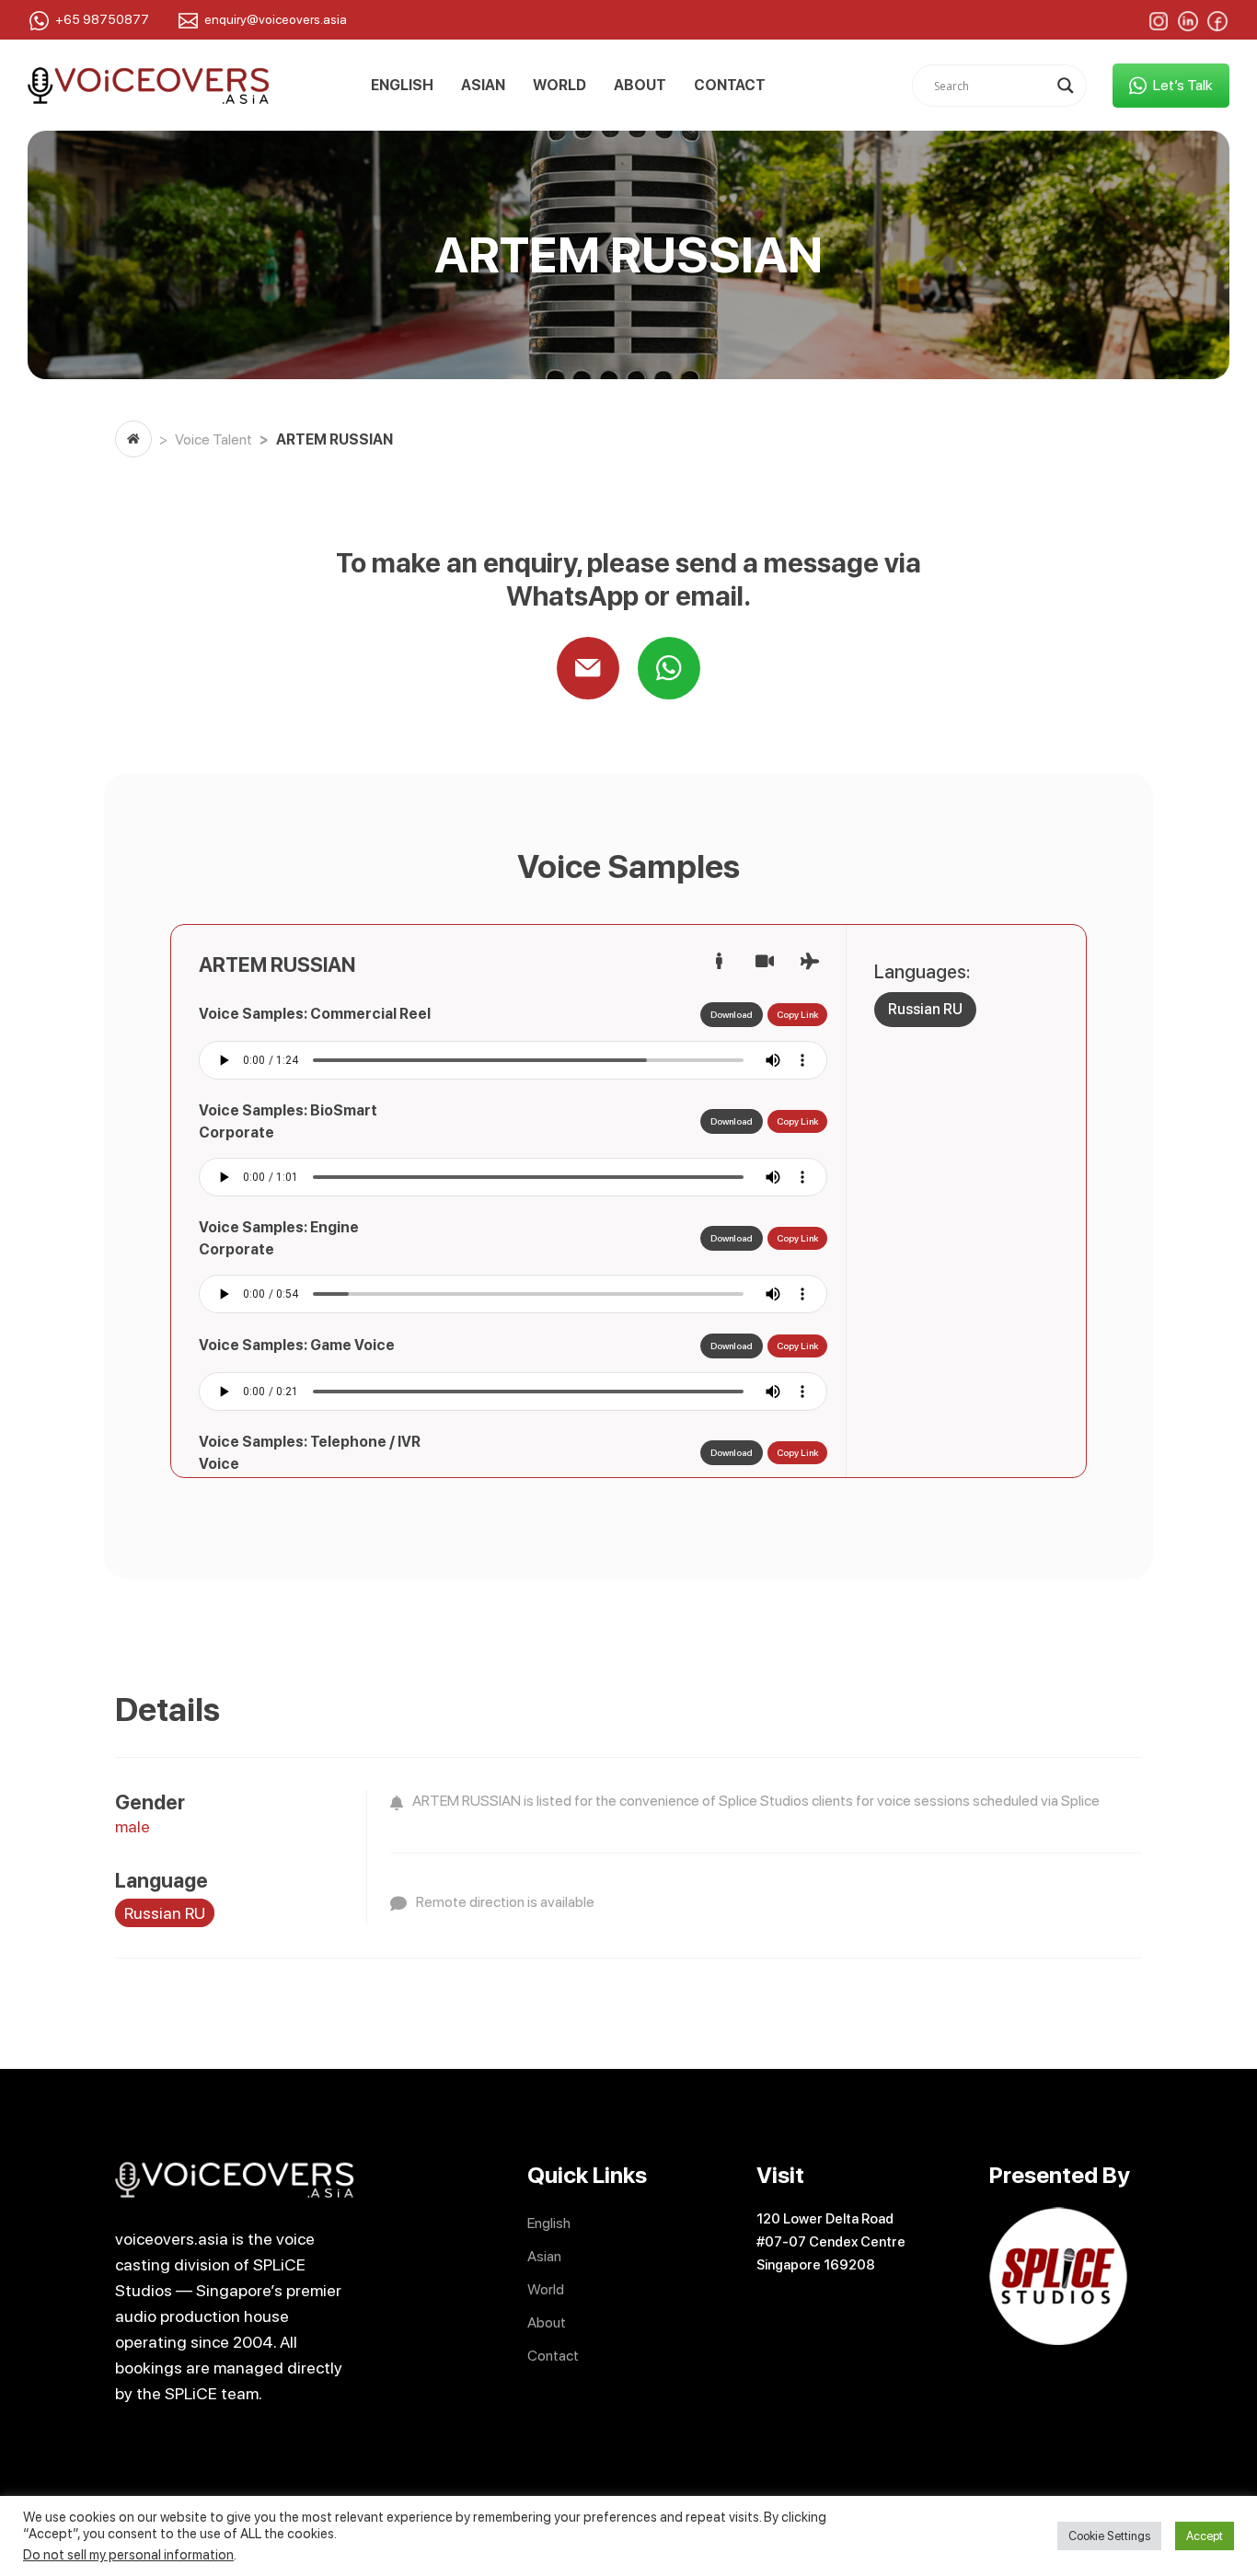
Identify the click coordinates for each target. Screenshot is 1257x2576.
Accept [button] (1205, 2536)
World (559, 86)
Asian (483, 86)
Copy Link (797, 1014)
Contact (730, 86)
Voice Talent (213, 439)
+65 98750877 (102, 19)
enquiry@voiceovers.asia (276, 19)
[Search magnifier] (1066, 86)
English (402, 86)
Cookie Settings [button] (1109, 2536)
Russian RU (925, 1009)
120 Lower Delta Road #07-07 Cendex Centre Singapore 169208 (831, 2242)
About (640, 86)
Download (732, 1014)
